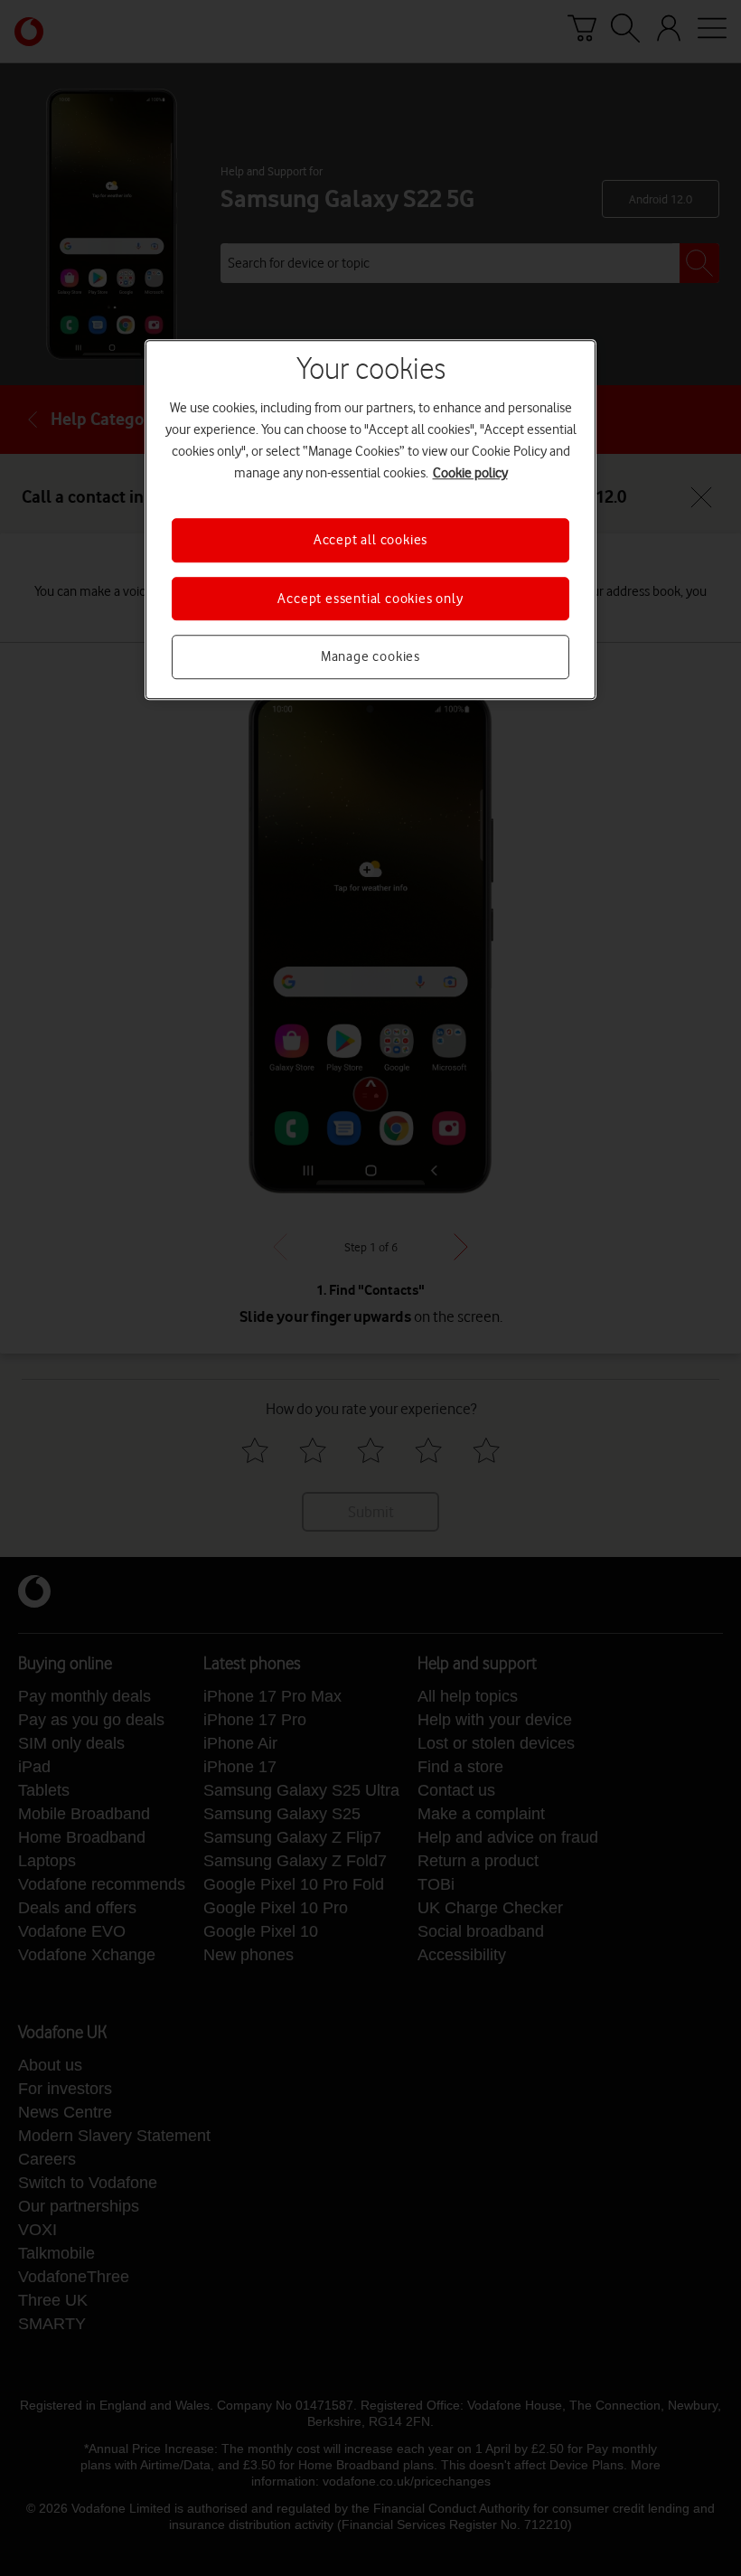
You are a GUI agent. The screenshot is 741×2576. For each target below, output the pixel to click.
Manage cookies (370, 656)
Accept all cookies (370, 541)
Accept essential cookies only (370, 599)
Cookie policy (470, 474)
